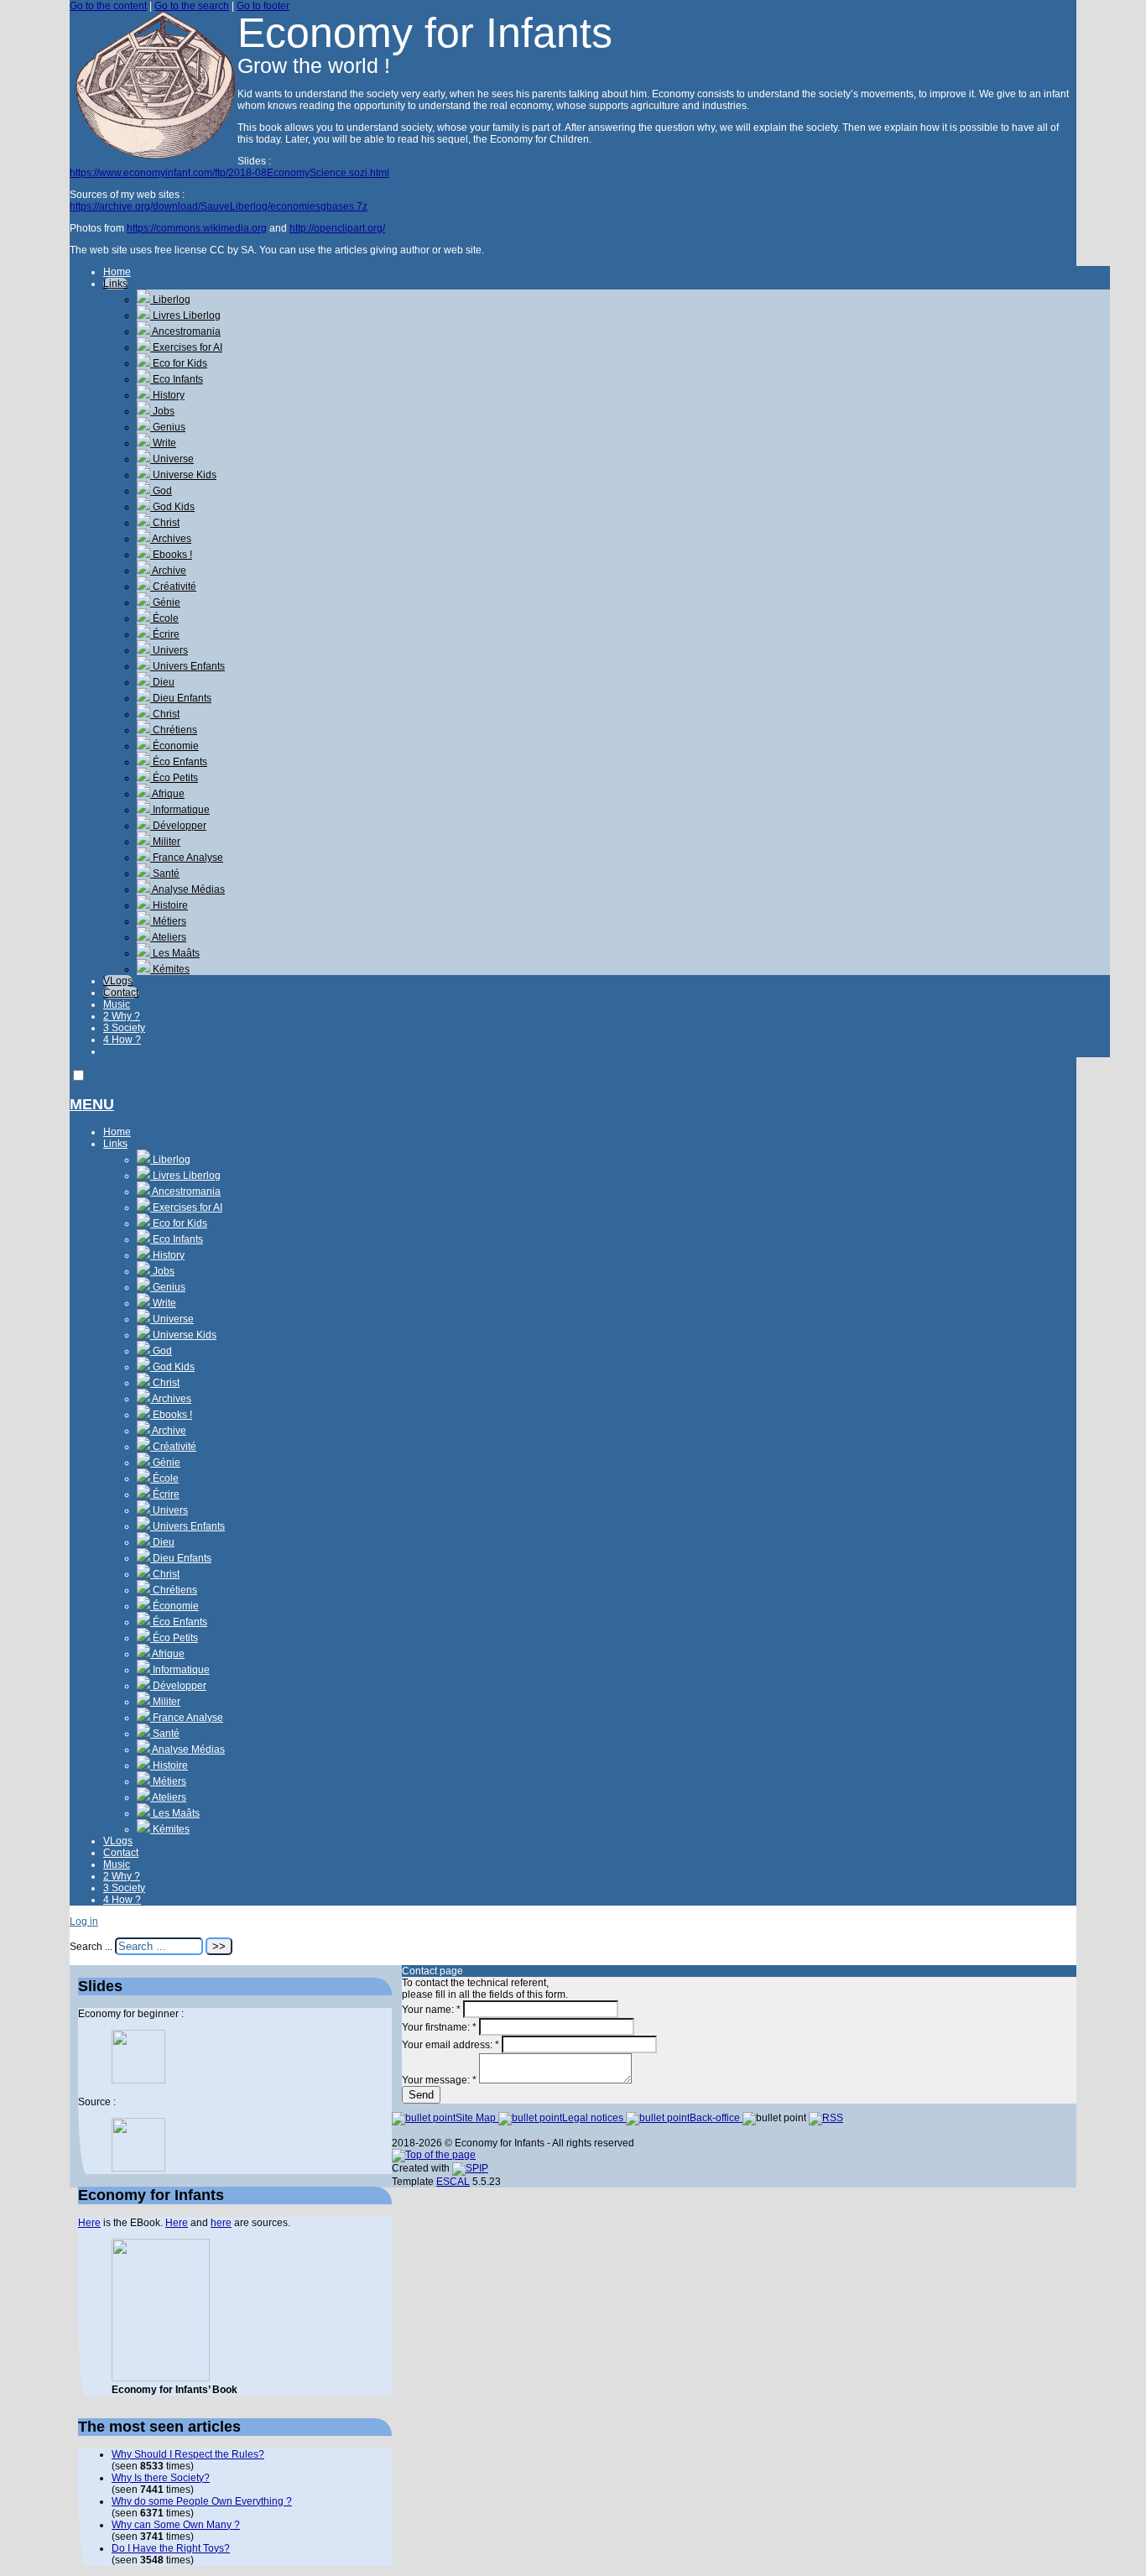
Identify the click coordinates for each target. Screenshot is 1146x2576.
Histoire (169, 905)
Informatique (180, 810)
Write (163, 443)
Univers (169, 650)
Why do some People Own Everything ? (202, 2501)
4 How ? (122, 1040)
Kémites (170, 969)
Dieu (162, 682)
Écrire (165, 634)
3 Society (124, 1028)
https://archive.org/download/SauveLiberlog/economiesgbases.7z (219, 206)
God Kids (172, 507)
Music (117, 1004)
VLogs (118, 981)
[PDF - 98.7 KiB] (138, 2080)
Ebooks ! (171, 555)
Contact (121, 993)
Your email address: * (451, 2045)
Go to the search (192, 6)
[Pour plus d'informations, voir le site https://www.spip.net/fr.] (470, 2168)
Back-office (716, 2118)
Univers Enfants (188, 666)
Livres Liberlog (185, 315)
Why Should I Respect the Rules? (188, 2454)
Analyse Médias (188, 889)
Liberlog (170, 300)
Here (89, 2223)
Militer (165, 842)
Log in (84, 1922)
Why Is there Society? (161, 2478)
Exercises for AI (186, 347)
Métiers (168, 921)
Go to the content (108, 6)
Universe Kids (183, 475)
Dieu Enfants (181, 698)
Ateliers (168, 937)
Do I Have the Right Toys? (171, 2548)
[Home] (154, 155)
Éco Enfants (179, 762)
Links (115, 284)
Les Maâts (175, 953)
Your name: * (431, 2010)
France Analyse (187, 858)
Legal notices (594, 2118)
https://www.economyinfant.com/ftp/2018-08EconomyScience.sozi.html (229, 173)
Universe (172, 459)
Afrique (167, 794)
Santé (165, 873)
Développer (178, 826)
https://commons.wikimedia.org (197, 228)
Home (117, 272)
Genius (168, 427)
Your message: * (439, 2080)
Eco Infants (177, 379)
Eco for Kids (179, 363)
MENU (92, 1104)
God (161, 491)
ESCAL (453, 2182)
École (164, 618)
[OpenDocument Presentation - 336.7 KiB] (138, 2168)
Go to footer (263, 6)
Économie (175, 746)
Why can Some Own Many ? (176, 2525)
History (167, 395)
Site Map (477, 2118)
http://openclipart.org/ (337, 228)
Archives (171, 539)
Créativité (173, 587)
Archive (168, 571)
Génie (165, 602)
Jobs (162, 411)
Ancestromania (185, 331)
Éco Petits (174, 778)
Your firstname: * (439, 2027)
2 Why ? (122, 1016)
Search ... (91, 1947)
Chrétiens (174, 730)
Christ (165, 523)
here (221, 2223)
